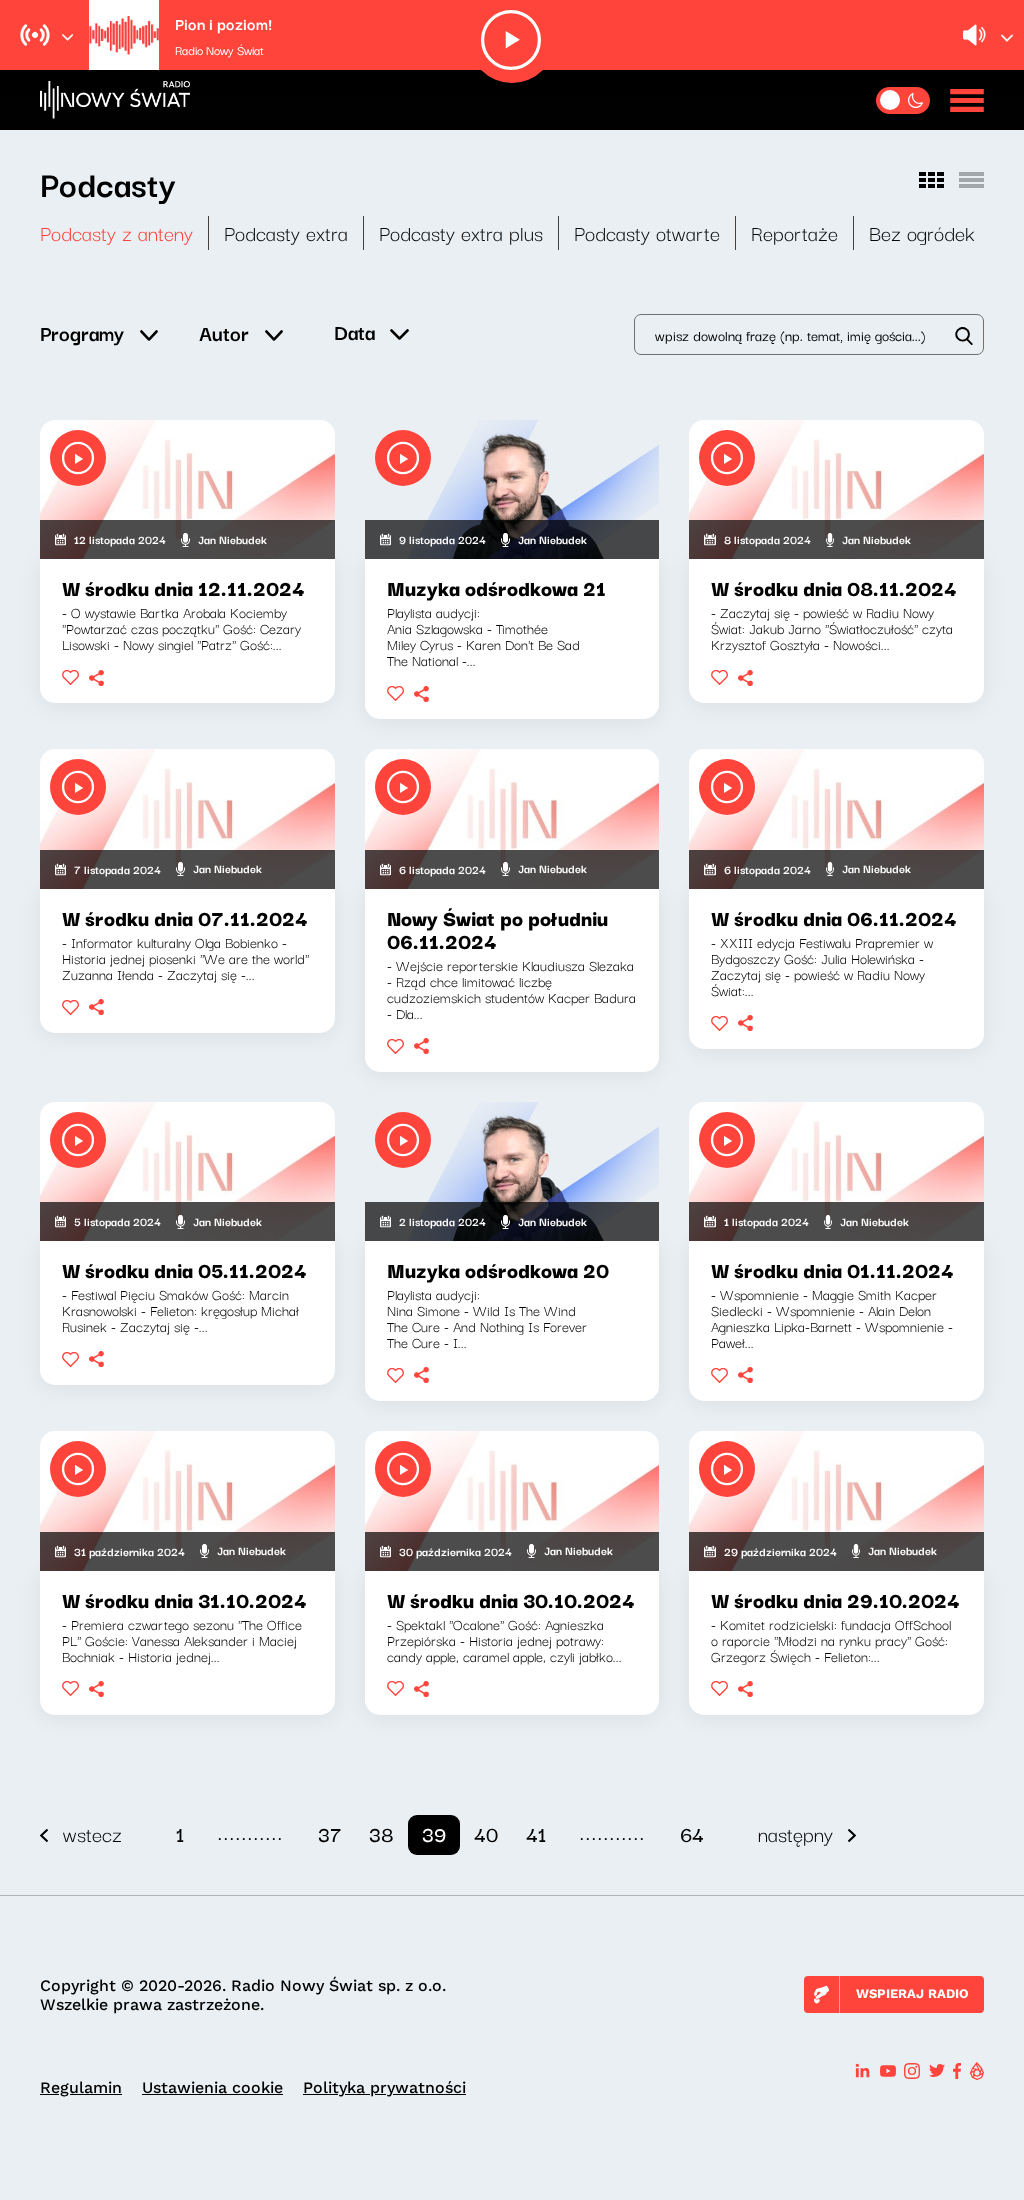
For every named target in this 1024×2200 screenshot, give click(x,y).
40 (486, 1833)
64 (692, 1833)
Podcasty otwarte (647, 232)
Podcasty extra (286, 232)
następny (795, 1833)
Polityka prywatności (384, 2087)
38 (381, 1833)
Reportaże (794, 232)
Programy (82, 332)
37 (329, 1833)
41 (536, 1833)
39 (434, 1833)
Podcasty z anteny (116, 232)
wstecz (92, 1833)
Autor (224, 332)
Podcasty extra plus (461, 232)
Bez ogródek (922, 232)
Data (354, 331)
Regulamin (81, 2087)
